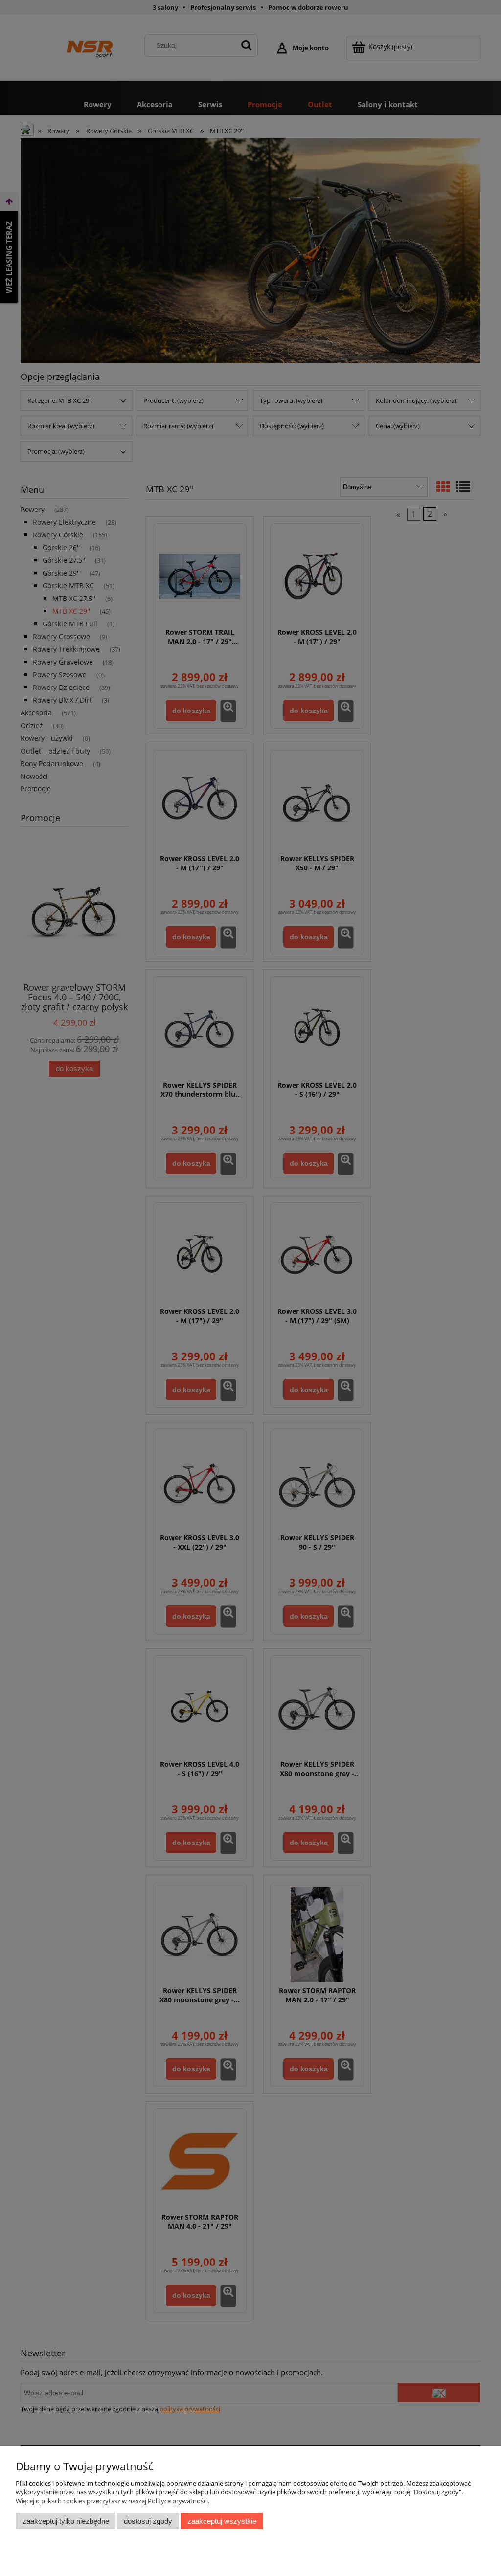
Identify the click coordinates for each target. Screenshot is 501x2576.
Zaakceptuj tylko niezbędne (66, 2521)
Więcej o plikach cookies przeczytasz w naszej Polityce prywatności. (113, 2501)
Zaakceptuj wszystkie (222, 2521)
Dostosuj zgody (148, 2521)
